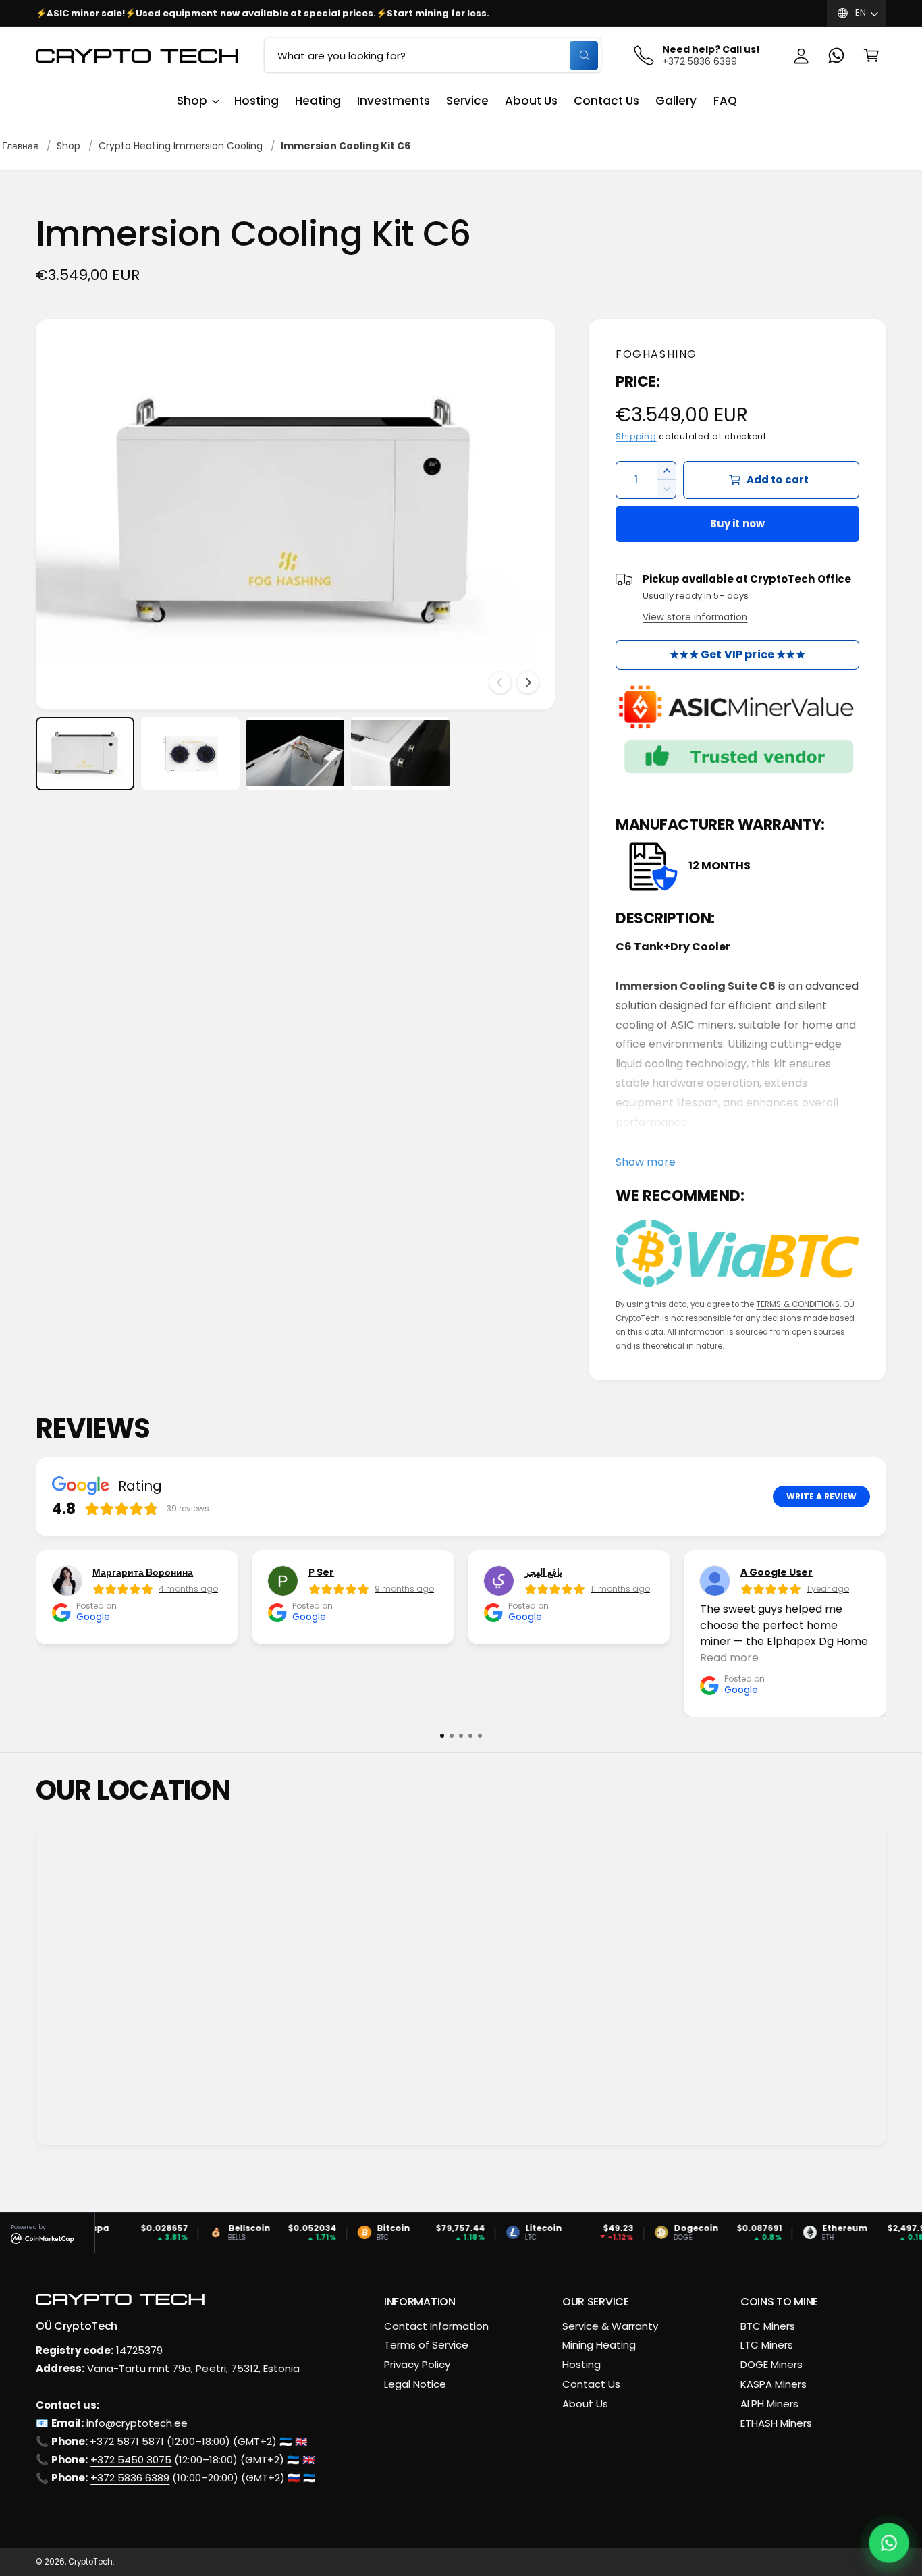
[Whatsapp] (836, 55)
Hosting (581, 2364)
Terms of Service (426, 2345)
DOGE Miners (771, 2364)
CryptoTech (90, 2562)
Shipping (636, 437)
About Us (585, 2404)
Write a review (821, 1497)
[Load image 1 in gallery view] (85, 753)
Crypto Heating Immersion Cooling (181, 146)
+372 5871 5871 (127, 2441)
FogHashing (656, 354)
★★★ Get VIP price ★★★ (737, 654)
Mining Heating (599, 2345)
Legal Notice (415, 2384)
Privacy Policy (417, 2364)
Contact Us (591, 2384)
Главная (20, 146)
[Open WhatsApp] (889, 2543)
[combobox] (433, 55)
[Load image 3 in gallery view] (296, 753)
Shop (192, 101)
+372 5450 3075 (131, 2460)
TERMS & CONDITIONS (797, 1304)
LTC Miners (767, 2345)
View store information (695, 617)
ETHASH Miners (776, 2423)
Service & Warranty (610, 2326)
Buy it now (738, 524)
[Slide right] (528, 682)
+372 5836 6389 (130, 2478)
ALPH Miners (769, 2404)
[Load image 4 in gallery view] (400, 753)
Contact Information (436, 2326)
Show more (646, 1162)
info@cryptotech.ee (137, 2423)
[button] (871, 55)
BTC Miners (768, 2326)
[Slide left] (500, 682)
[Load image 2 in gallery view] (190, 753)
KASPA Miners (774, 2384)
